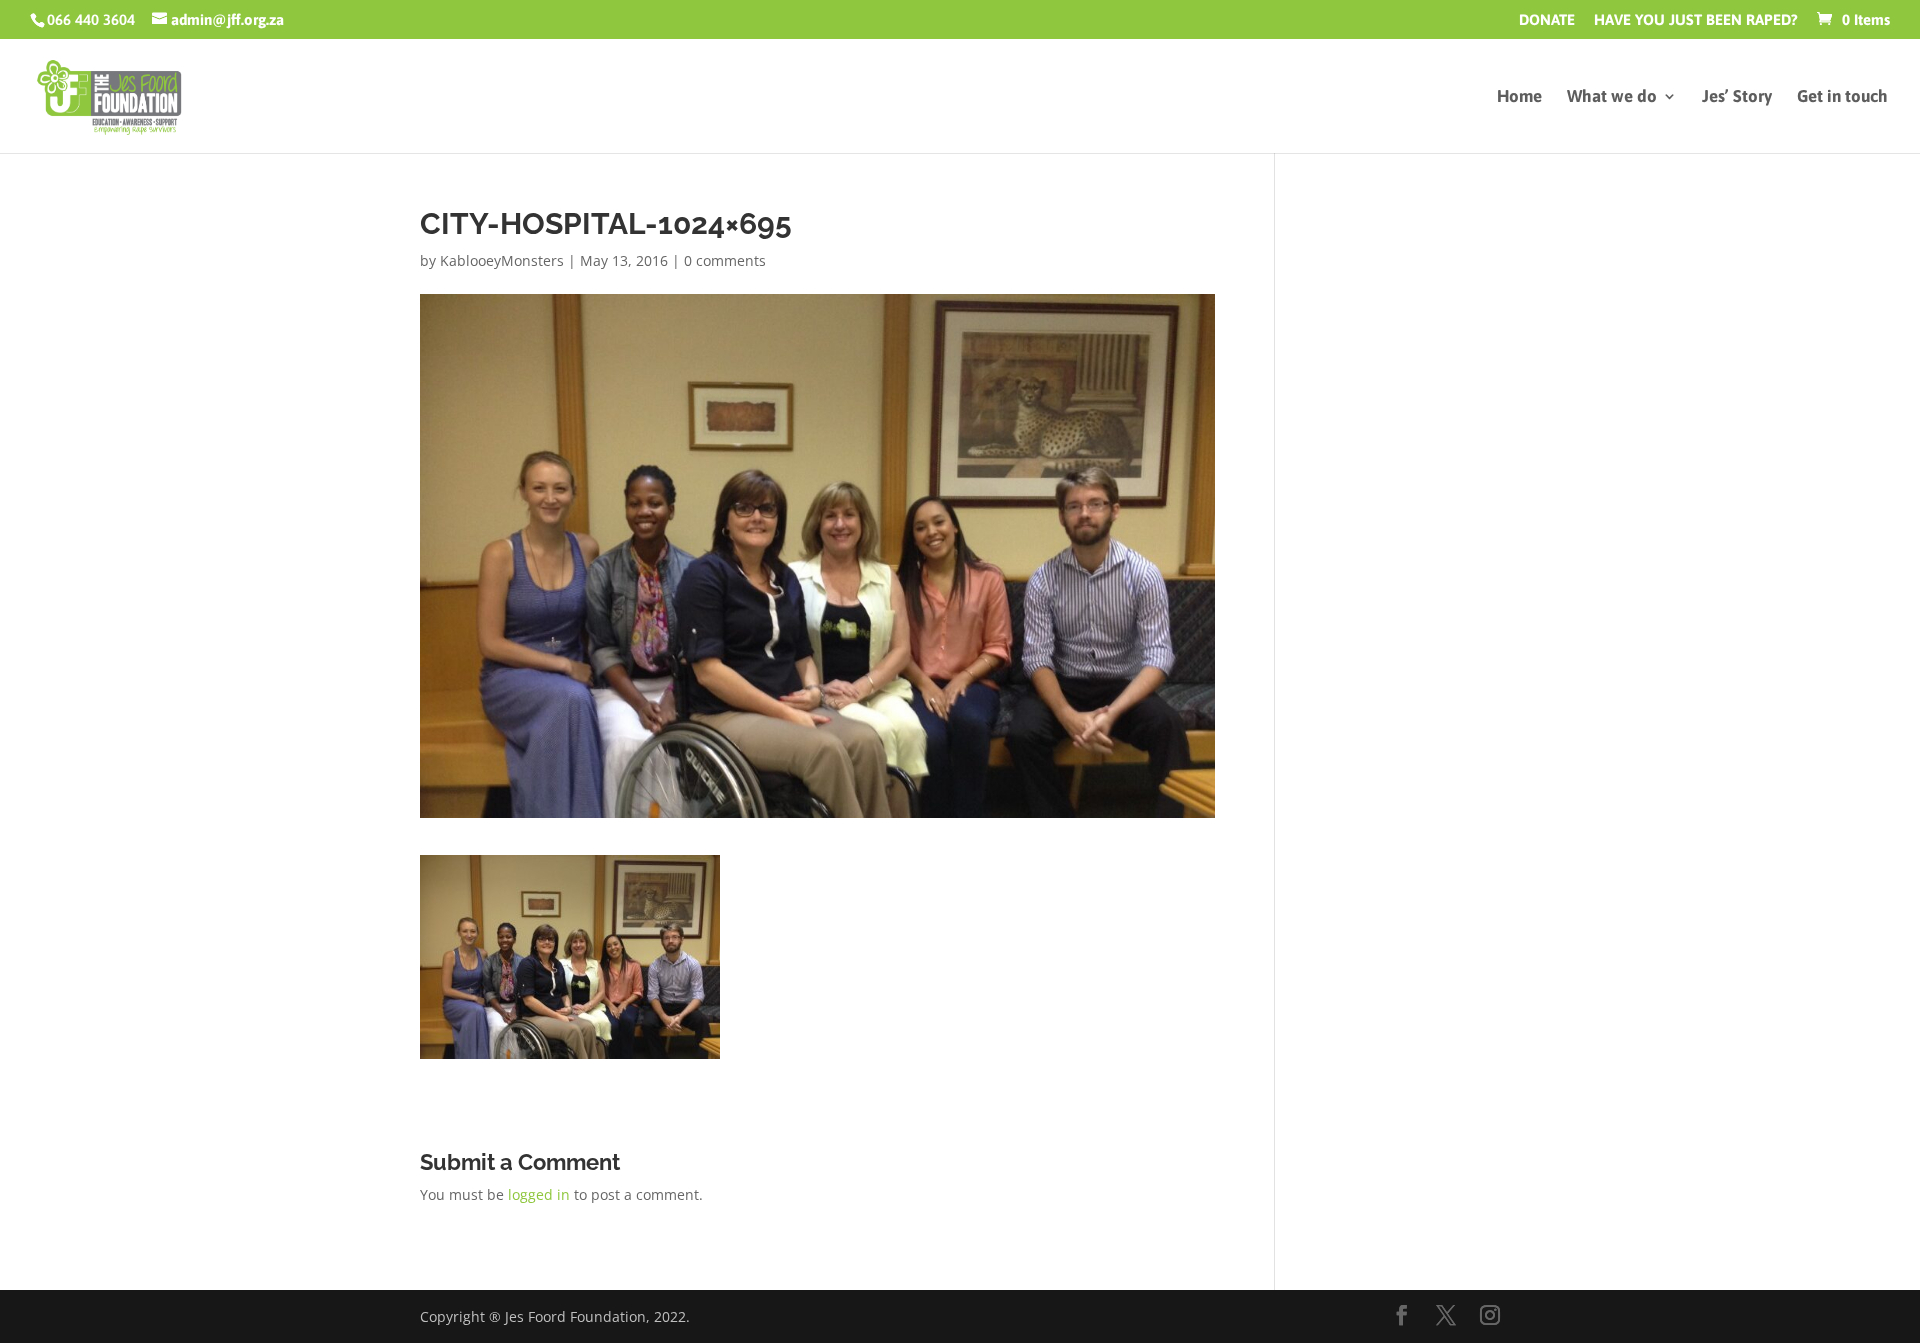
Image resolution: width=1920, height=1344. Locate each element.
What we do (1612, 97)
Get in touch (1842, 97)
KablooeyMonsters (502, 260)
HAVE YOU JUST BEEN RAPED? (1696, 20)
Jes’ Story (1737, 97)
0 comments (725, 260)
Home (1519, 97)
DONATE (1547, 20)
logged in (539, 1194)
